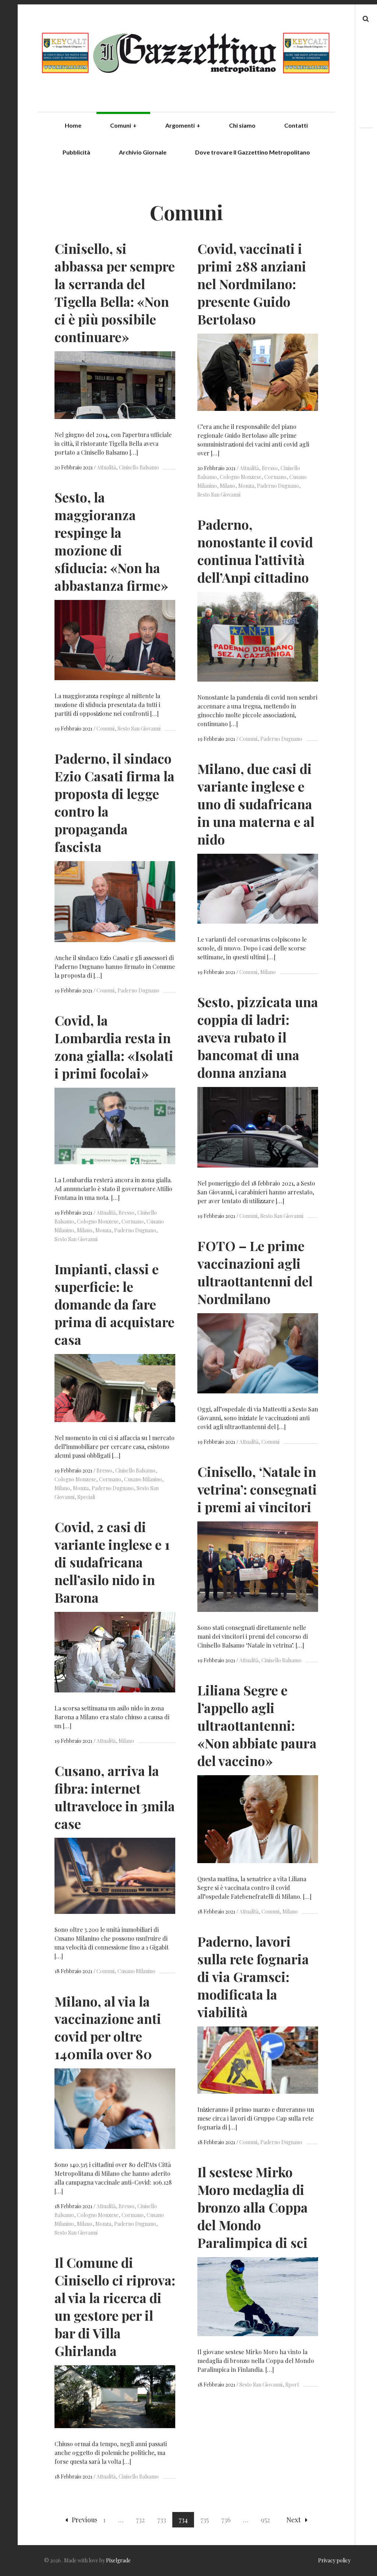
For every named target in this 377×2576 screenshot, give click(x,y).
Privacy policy (334, 2560)
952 (265, 2520)
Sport (292, 2385)
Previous (85, 2520)
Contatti (296, 125)
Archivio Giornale (143, 152)
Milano (228, 486)
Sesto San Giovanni (139, 729)
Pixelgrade (118, 2560)
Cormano (275, 477)
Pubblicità (76, 152)
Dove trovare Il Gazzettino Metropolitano (253, 152)
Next (294, 2520)
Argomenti (183, 125)
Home (73, 125)
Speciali (86, 1497)
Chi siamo (242, 125)
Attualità (106, 467)
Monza (246, 486)
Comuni (123, 125)
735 (205, 2520)
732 (140, 2520)
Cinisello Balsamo (139, 467)
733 (162, 2520)
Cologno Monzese (241, 477)
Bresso (270, 468)
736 (226, 2520)
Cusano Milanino (143, 1479)
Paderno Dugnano (278, 486)
